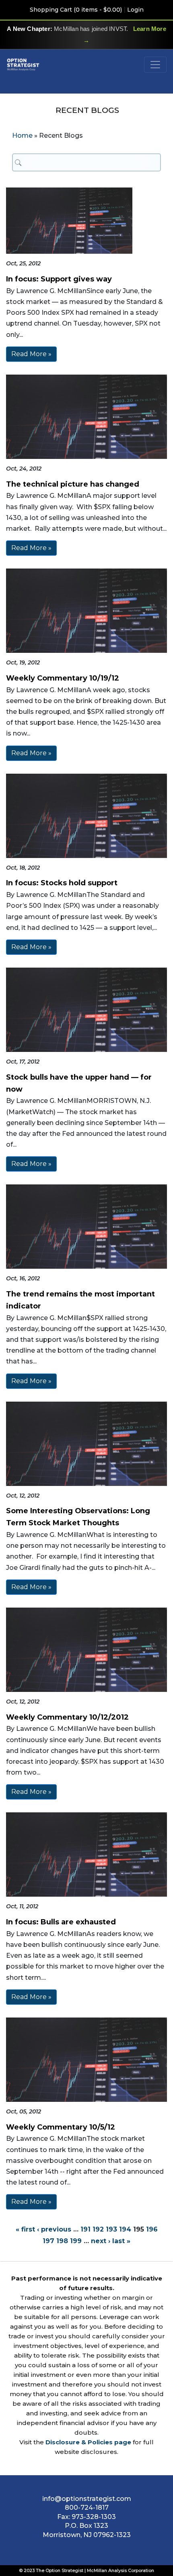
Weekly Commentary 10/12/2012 (67, 1717)
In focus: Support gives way (59, 279)
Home (22, 136)
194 (125, 2229)
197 (48, 2241)
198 (62, 2241)
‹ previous (54, 2229)
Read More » (31, 354)
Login (135, 10)
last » (121, 2241)
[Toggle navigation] (155, 65)
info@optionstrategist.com (87, 2499)
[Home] (23, 64)
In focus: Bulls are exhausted (61, 1922)
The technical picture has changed (73, 484)
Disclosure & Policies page (88, 2442)
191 (85, 2229)
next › (101, 2241)
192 (98, 2229)
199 (76, 2241)
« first (25, 2229)
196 (152, 2229)
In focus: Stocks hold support (62, 883)
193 (111, 2229)
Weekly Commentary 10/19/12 (63, 678)
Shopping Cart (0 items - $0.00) (76, 10)
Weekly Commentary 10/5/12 (61, 2127)
